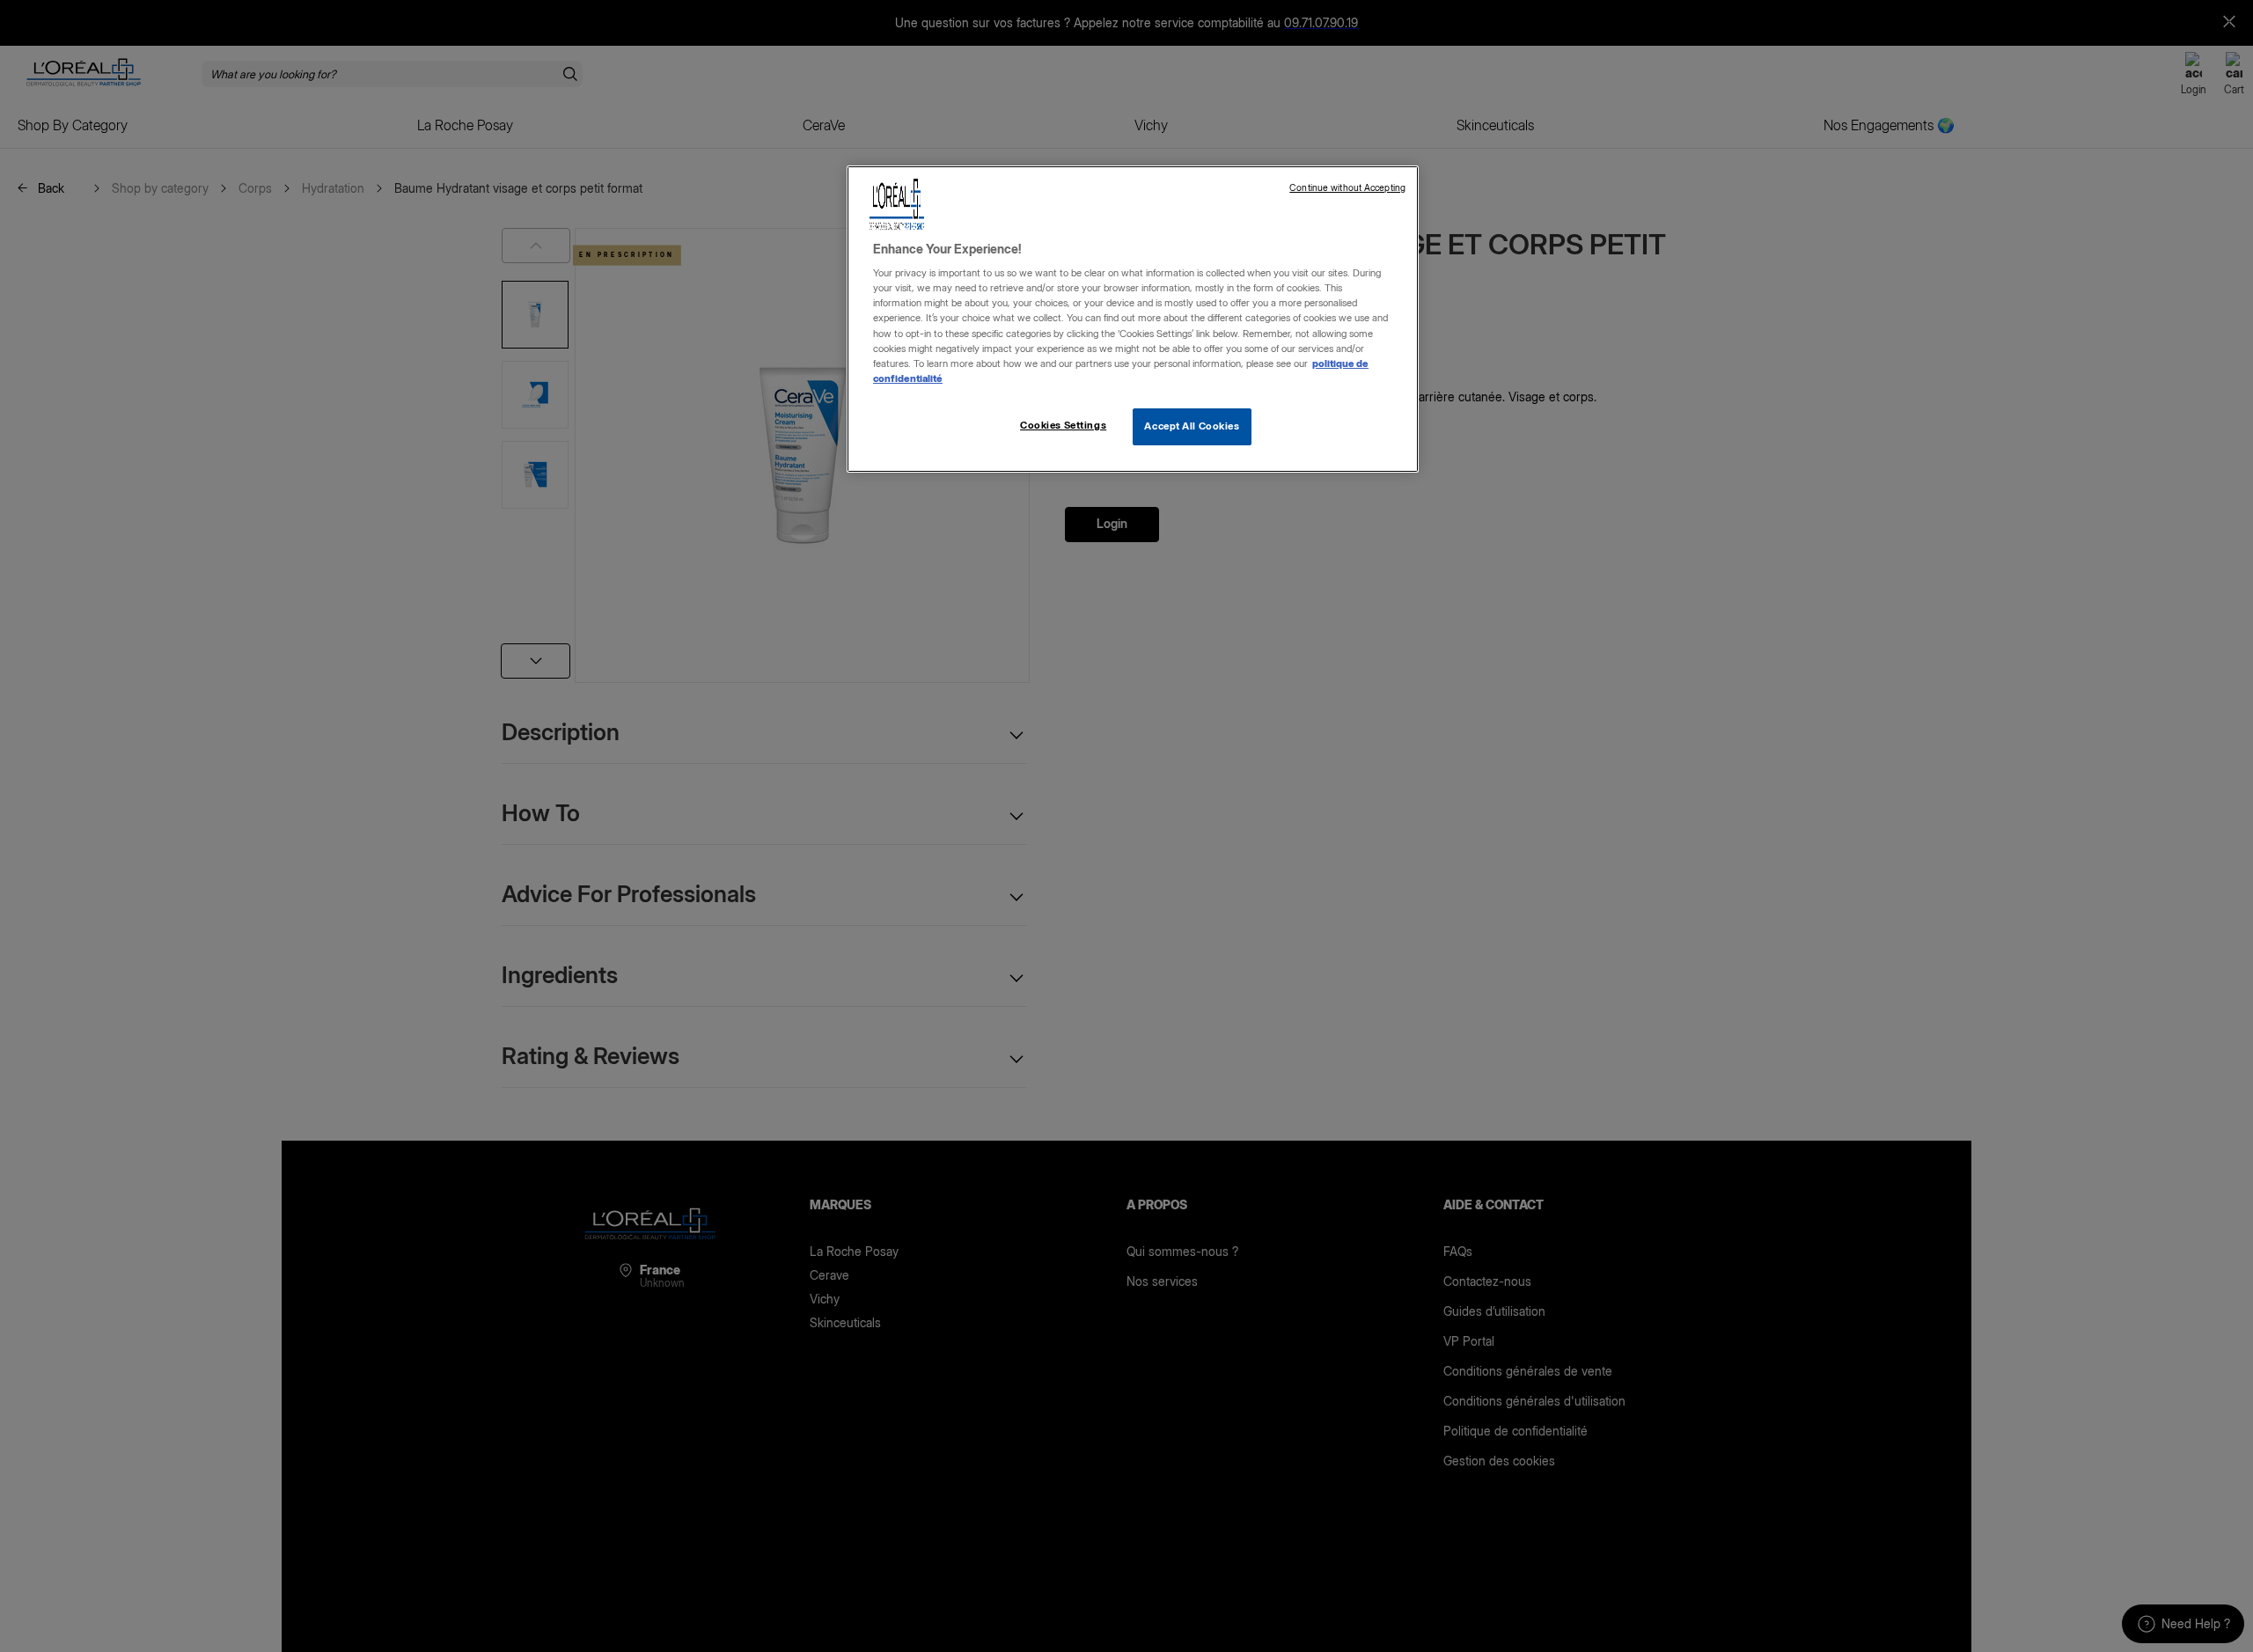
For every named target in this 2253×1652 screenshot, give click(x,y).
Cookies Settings (1063, 425)
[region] (1133, 319)
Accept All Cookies (1192, 426)
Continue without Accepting (1347, 188)
